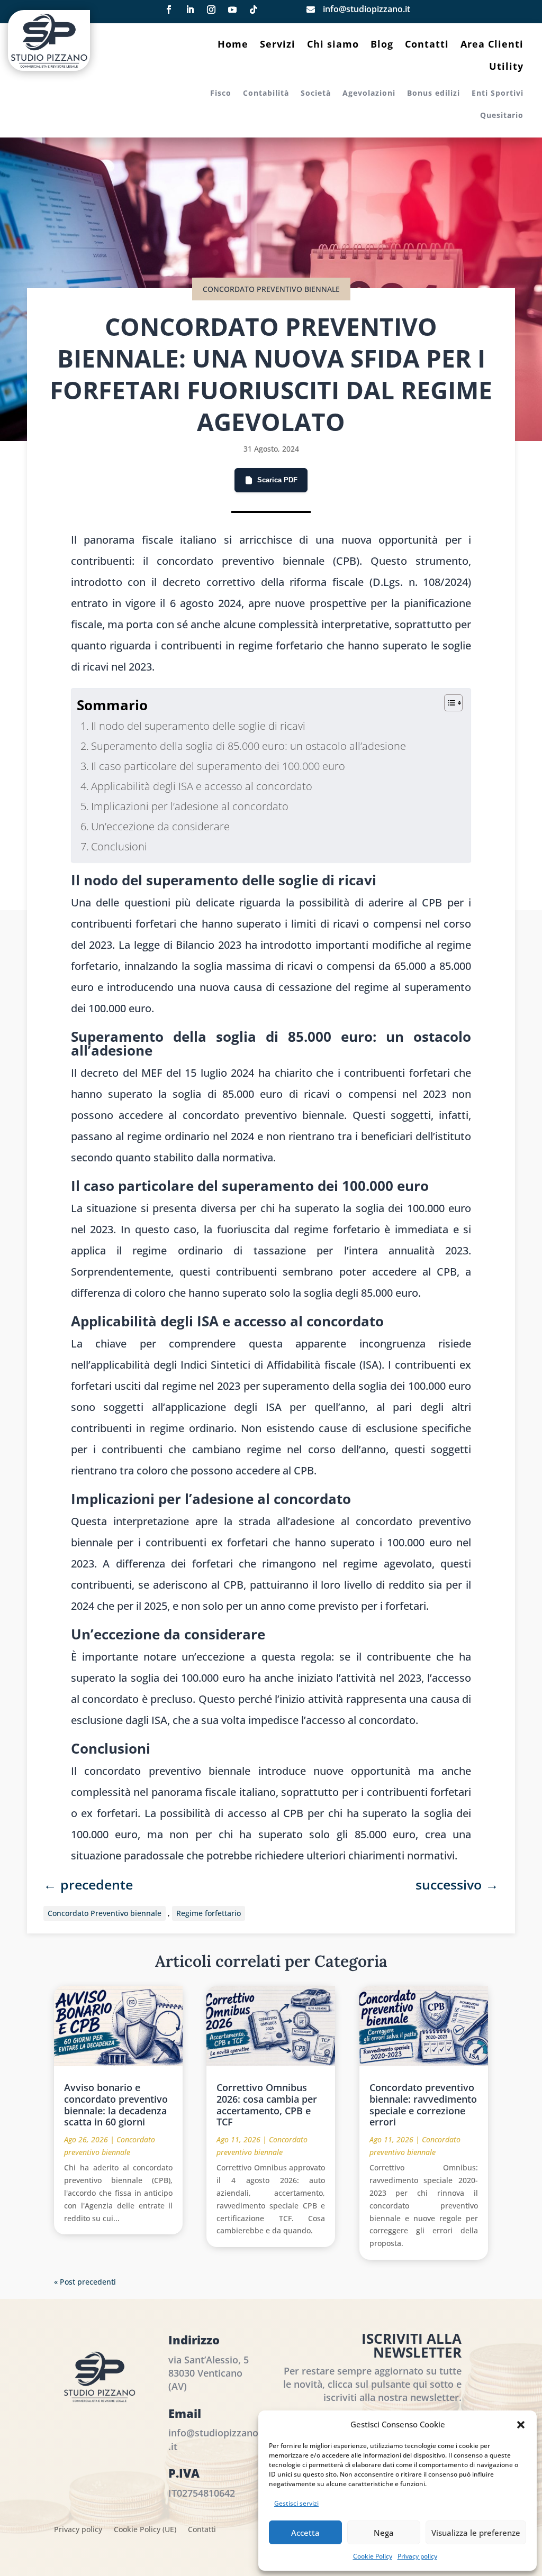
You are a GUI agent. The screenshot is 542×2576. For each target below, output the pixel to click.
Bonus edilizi (433, 94)
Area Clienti (492, 45)
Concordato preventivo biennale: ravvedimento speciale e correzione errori (423, 2105)
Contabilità (266, 94)
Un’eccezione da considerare (160, 826)
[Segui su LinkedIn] (190, 10)
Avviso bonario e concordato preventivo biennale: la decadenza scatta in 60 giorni (116, 2105)
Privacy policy (417, 2556)
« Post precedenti (85, 2282)
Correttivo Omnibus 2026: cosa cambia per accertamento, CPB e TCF (267, 2105)
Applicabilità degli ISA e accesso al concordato (202, 786)
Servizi (278, 45)
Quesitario (502, 116)
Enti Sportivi (498, 94)
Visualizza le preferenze (476, 2533)
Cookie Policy (373, 2556)
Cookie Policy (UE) (145, 2530)
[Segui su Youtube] (232, 10)
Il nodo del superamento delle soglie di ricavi (198, 726)
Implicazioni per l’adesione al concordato (190, 806)
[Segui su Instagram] (211, 10)
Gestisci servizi (296, 2503)
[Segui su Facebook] (169, 10)
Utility (506, 67)
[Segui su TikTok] (254, 10)
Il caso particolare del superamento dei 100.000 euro (218, 766)
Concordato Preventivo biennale (105, 1913)
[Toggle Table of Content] (448, 703)
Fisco (221, 94)
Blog (382, 45)
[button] (521, 2425)
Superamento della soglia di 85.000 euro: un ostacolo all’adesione (249, 746)
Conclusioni (119, 846)
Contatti (427, 45)
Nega (384, 2533)
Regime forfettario (209, 1913)
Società (316, 94)
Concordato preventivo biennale (271, 289)
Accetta (305, 2533)
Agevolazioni (369, 94)
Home (233, 45)
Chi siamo (333, 45)
